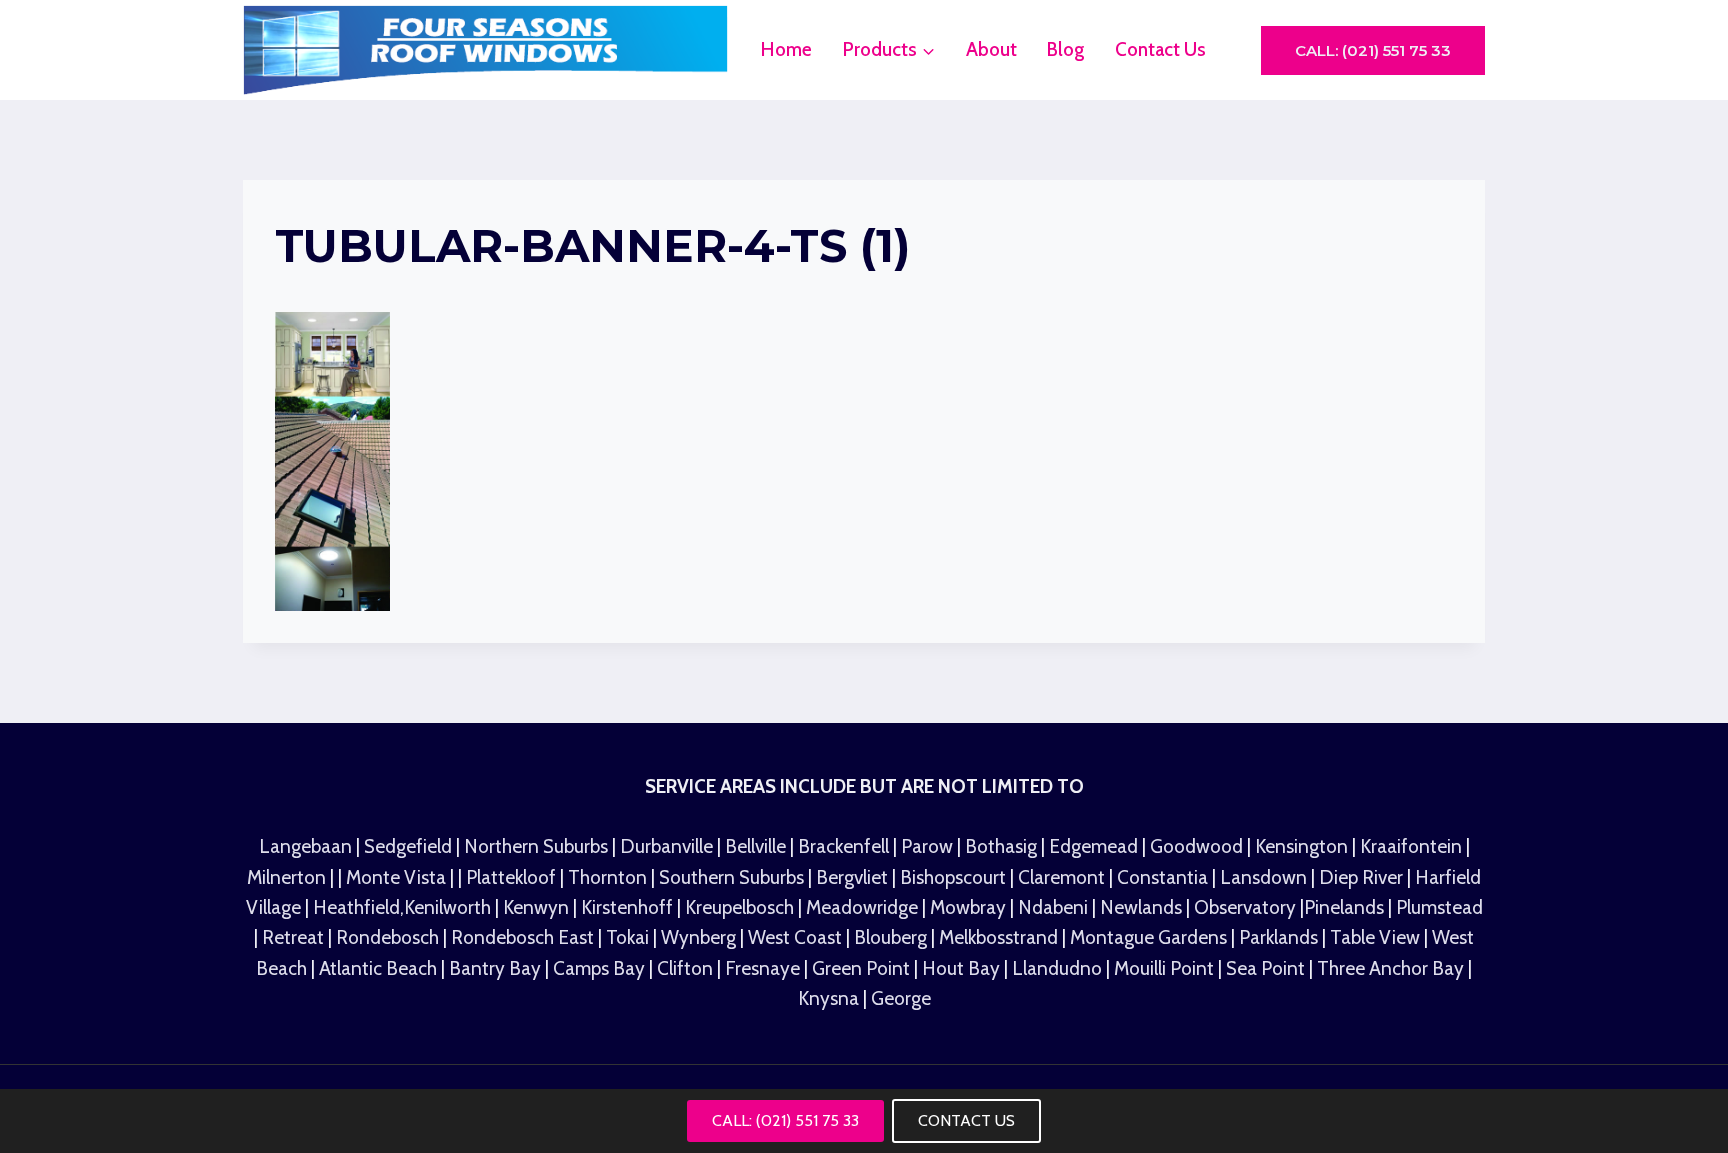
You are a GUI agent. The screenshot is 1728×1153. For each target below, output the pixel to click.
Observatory (1247, 907)
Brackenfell (843, 846)
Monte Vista (396, 877)
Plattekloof (511, 877)
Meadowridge (864, 907)
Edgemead (1095, 846)
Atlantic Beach (380, 968)
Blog (1065, 49)
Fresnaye (762, 968)
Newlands (1141, 907)
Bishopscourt (953, 877)
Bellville (755, 846)
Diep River (1361, 877)
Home (786, 49)
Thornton (607, 877)
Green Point (861, 968)
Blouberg (890, 937)
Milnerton (286, 877)
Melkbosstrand (998, 937)
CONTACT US (966, 1120)
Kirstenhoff (629, 907)
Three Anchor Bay (1392, 968)
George (901, 998)
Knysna (828, 998)
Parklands (1280, 937)
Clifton (685, 968)
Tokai (627, 937)
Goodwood (1198, 846)
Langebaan (305, 846)
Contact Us (1160, 49)
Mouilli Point (1166, 968)
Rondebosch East (522, 937)
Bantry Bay (497, 968)
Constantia (1162, 877)
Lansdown (1263, 877)
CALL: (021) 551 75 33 (785, 1120)
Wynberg (698, 937)
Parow (929, 846)
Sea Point (1267, 968)
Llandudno (1059, 968)
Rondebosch (387, 937)
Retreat (295, 937)
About (991, 49)
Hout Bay (963, 968)
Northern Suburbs (536, 846)
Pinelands (1344, 907)
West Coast (795, 937)
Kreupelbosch (741, 907)
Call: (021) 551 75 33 (1373, 50)
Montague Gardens (1150, 937)
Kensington (1303, 846)
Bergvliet (852, 877)
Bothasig (1003, 846)
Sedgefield (408, 846)
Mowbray (970, 907)
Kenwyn (538, 907)
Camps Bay (599, 968)
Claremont (1059, 877)
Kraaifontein (1413, 846)
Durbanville (666, 846)
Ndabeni (1053, 907)
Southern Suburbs (731, 877)
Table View (1377, 937)
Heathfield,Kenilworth (404, 907)
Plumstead (1439, 907)
